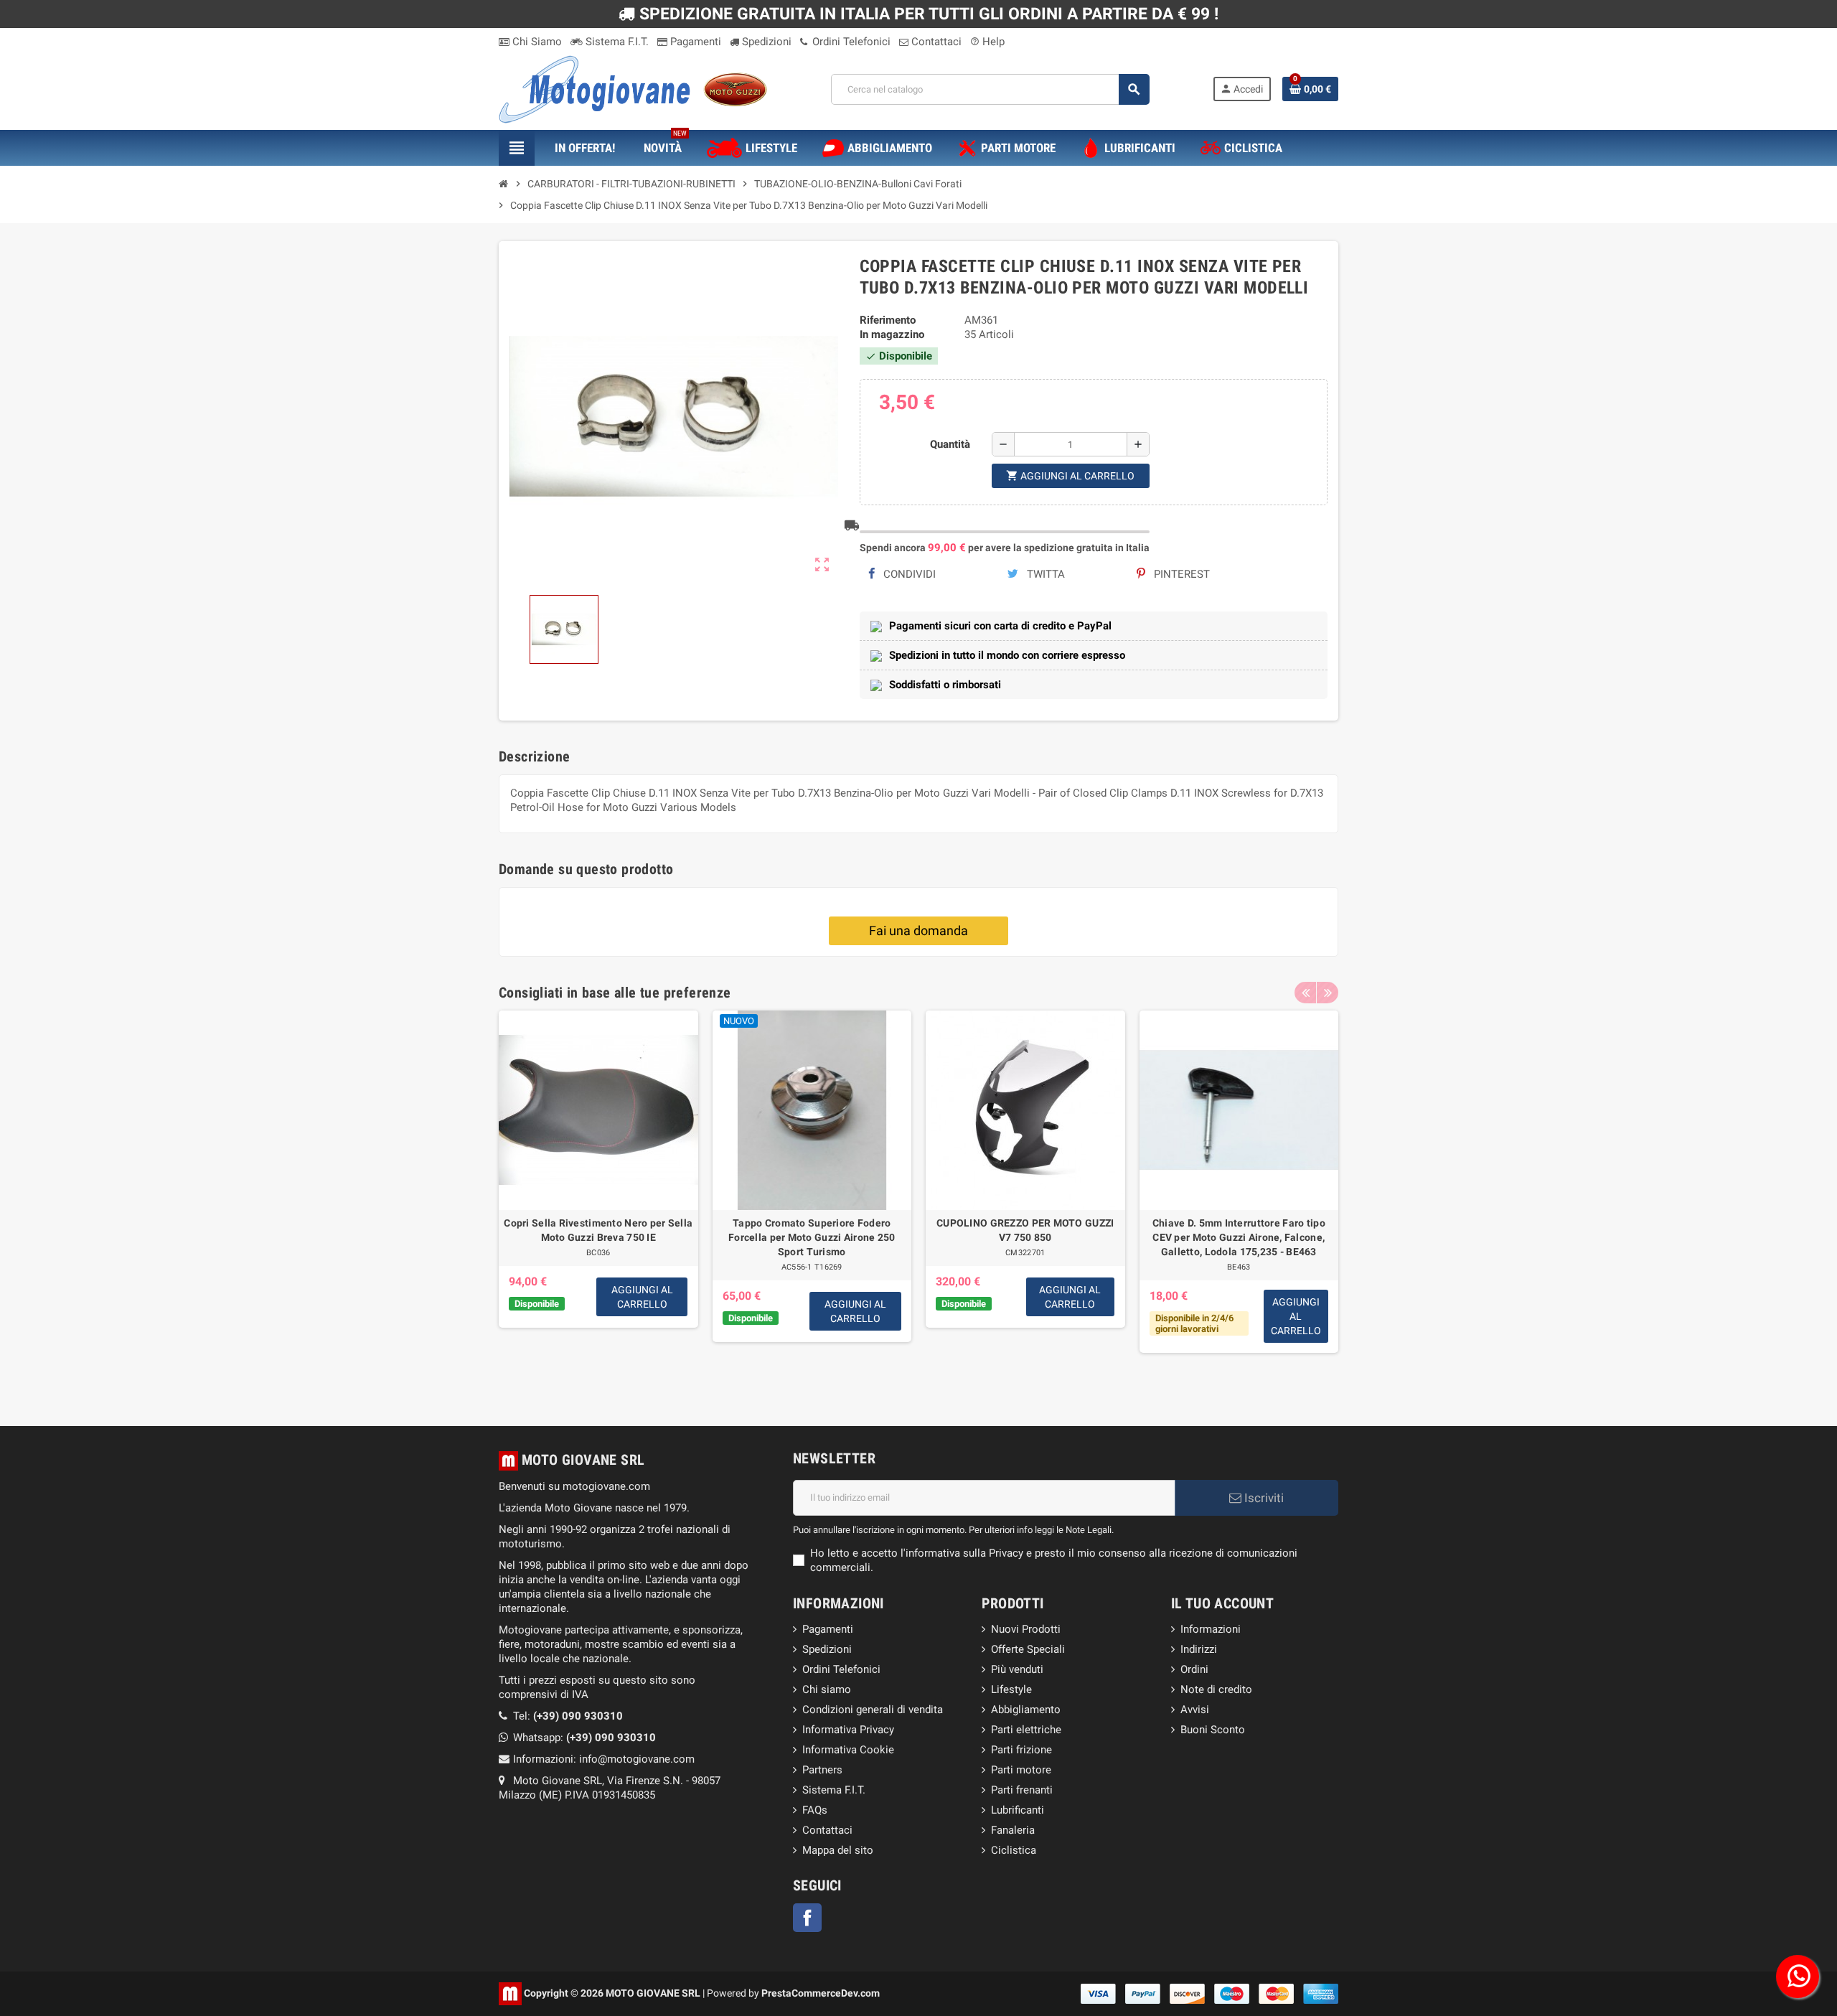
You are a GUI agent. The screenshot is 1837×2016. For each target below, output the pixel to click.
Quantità (950, 444)
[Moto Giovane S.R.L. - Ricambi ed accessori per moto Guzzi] (633, 88)
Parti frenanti (1022, 1790)
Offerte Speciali (1028, 1649)
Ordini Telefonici (850, 42)
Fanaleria (1013, 1830)
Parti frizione (1021, 1750)
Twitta (1044, 574)
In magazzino (892, 334)
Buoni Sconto (1213, 1730)
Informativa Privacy (848, 1730)
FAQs (815, 1810)
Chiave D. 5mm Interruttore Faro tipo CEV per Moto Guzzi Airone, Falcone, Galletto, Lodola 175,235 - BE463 (1239, 1237)
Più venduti (1017, 1669)
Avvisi (1195, 1710)
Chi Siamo (536, 42)
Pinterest (1180, 574)
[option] (598, 1197)
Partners (822, 1770)
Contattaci (935, 42)
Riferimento (888, 320)
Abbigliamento (1026, 1710)
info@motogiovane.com (637, 1759)
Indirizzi (1199, 1649)
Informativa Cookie (848, 1750)
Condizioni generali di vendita (873, 1710)
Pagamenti (694, 42)
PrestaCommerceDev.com (821, 1992)
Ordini (1194, 1669)
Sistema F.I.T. (616, 42)
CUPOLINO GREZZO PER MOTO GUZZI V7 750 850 (1025, 1230)
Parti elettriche (1026, 1730)
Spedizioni (765, 42)
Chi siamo (827, 1689)
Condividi (908, 574)
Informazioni (1211, 1629)
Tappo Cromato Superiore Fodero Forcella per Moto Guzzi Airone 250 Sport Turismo (812, 1237)
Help (987, 42)
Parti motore (1021, 1770)
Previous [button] (1305, 993)
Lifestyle (1011, 1689)
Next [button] (1328, 993)
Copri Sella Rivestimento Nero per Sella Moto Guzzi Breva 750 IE (598, 1230)
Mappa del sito (838, 1850)
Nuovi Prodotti (1026, 1629)
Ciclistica (1014, 1850)
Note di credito (1216, 1689)
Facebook (807, 1918)
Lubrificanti (1018, 1810)
